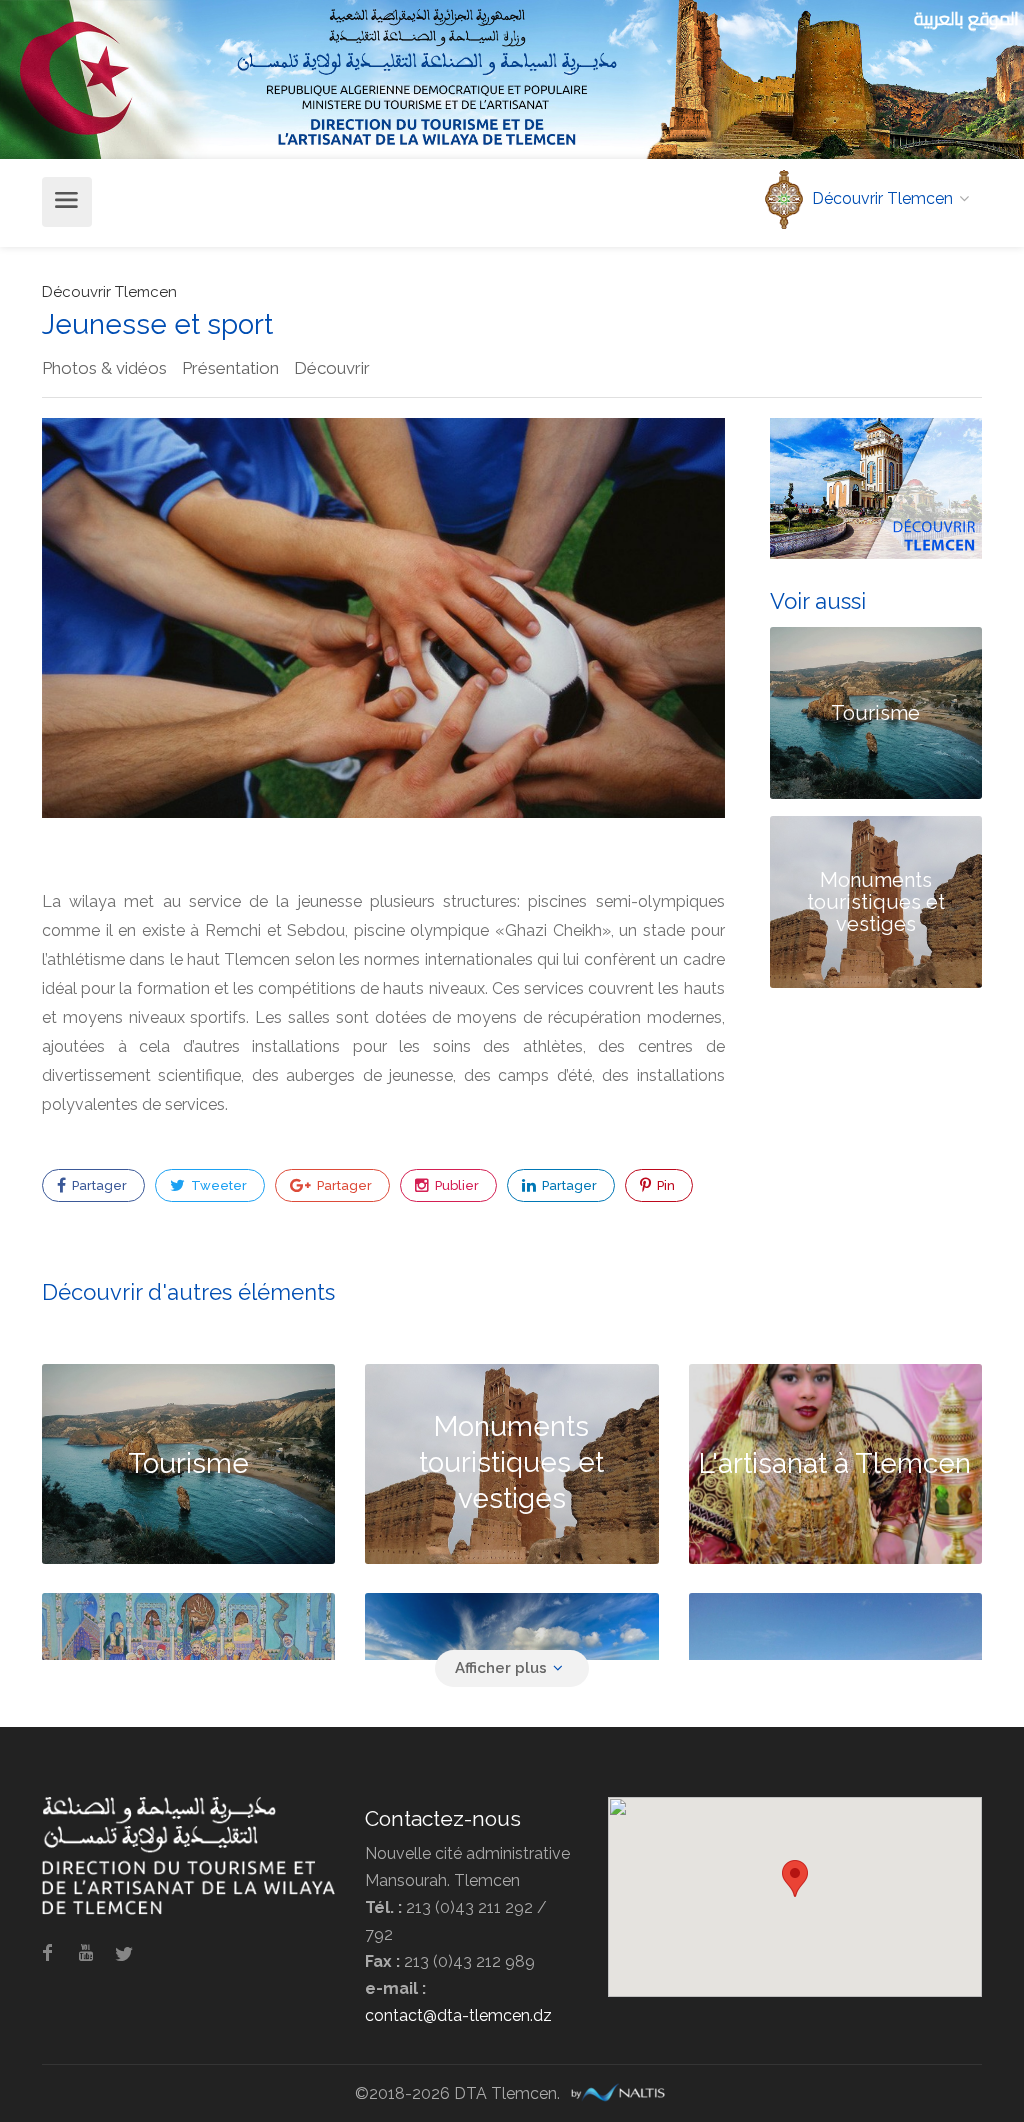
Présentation (230, 368)
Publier (455, 1185)
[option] (383, 618)
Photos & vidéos (104, 368)
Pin (664, 1185)
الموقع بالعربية (966, 18)
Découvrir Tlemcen (109, 292)
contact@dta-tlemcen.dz (458, 2015)
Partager (98, 1185)
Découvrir (332, 368)
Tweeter (217, 1185)
